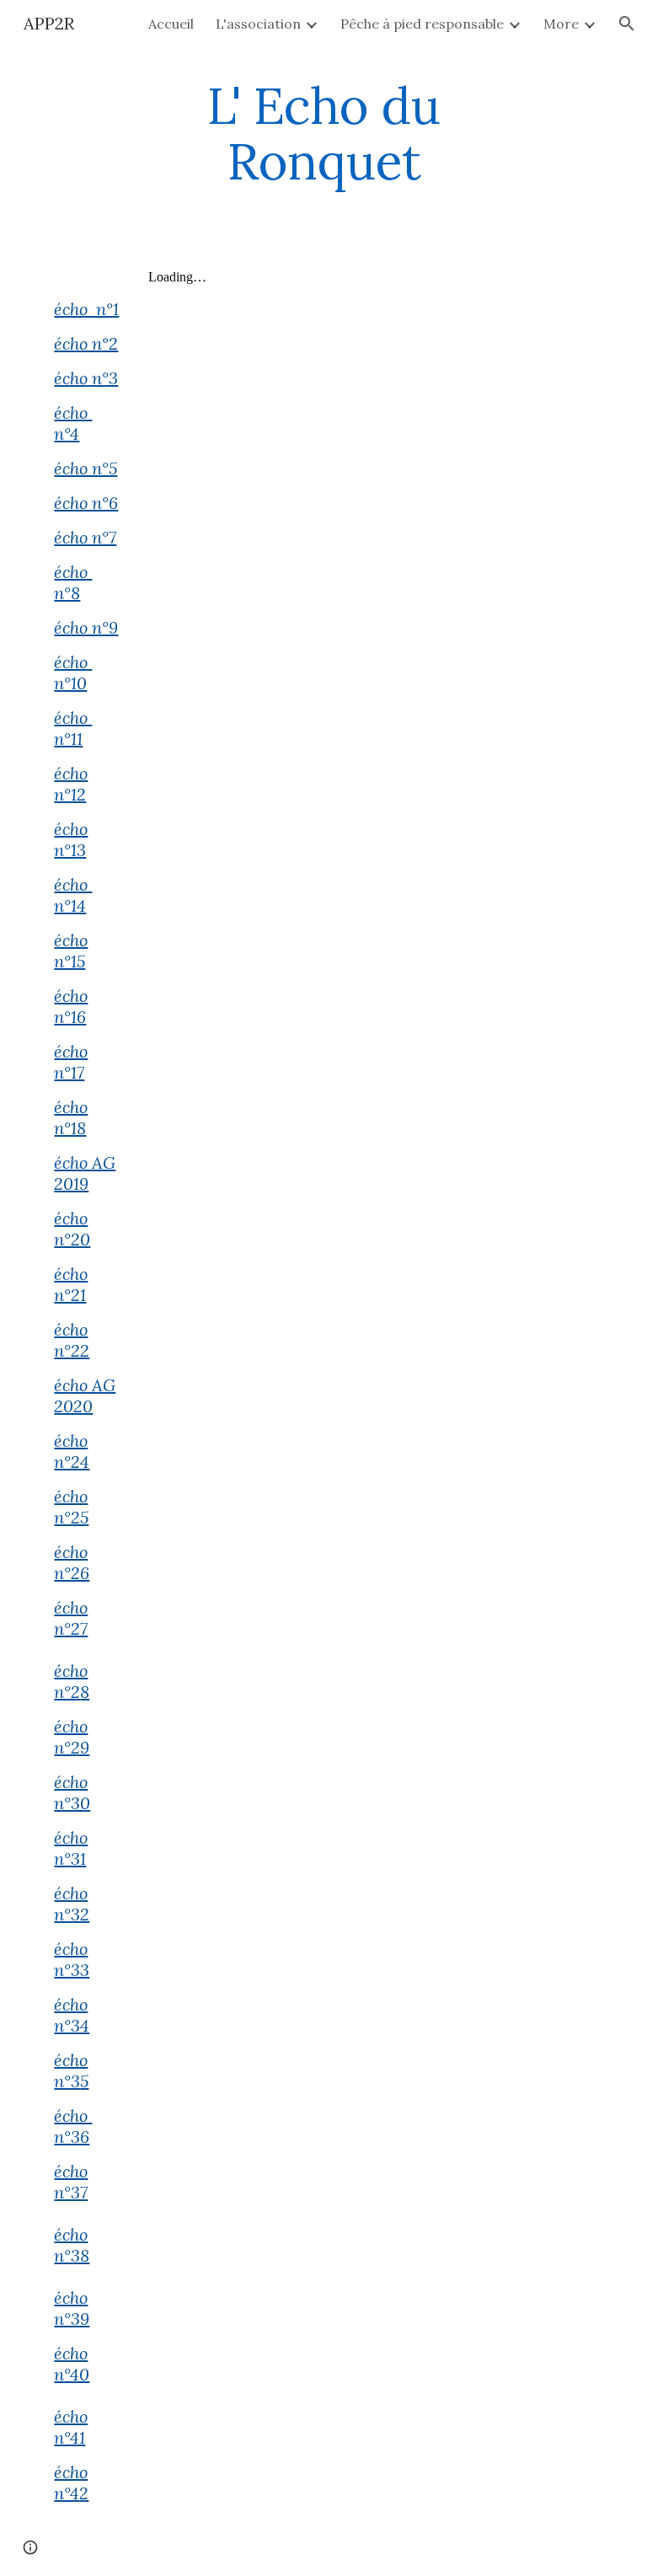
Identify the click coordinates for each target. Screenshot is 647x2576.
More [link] (561, 24)
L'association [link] (258, 24)
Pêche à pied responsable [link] (422, 24)
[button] (627, 24)
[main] (323, 133)
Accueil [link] (171, 24)
